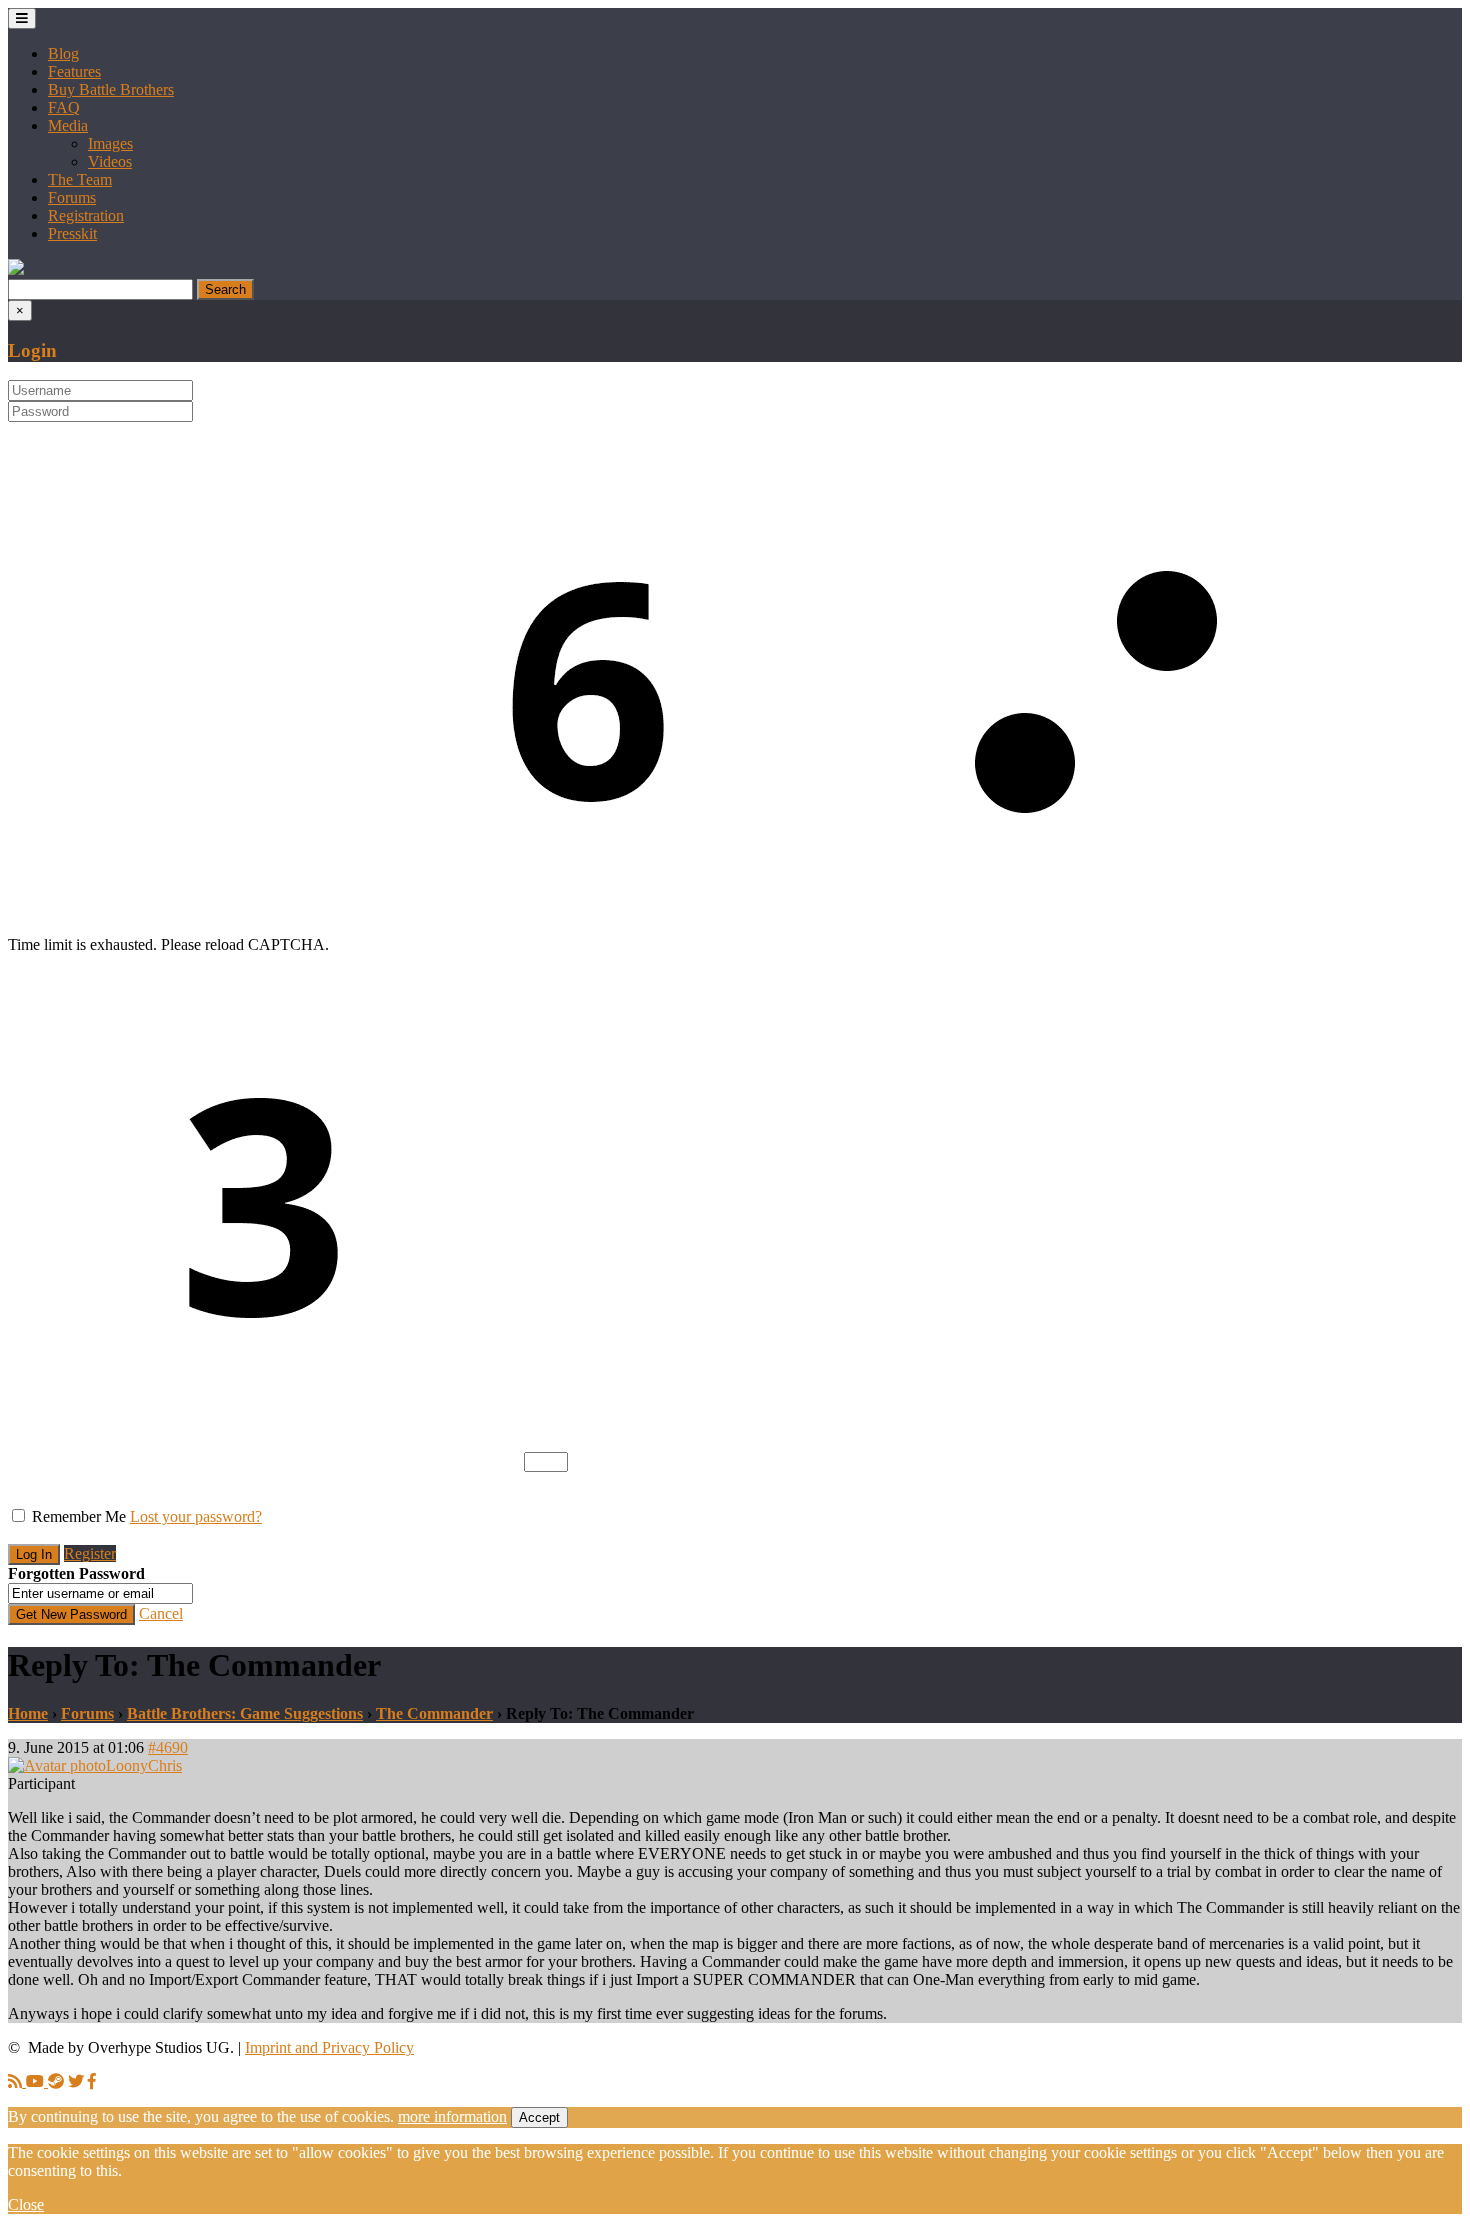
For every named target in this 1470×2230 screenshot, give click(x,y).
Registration (86, 215)
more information (452, 2116)
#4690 (168, 1747)
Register (90, 1553)
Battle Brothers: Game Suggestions (245, 1713)
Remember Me (79, 1516)
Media (68, 125)
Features (74, 71)
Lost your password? (196, 1516)
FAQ (64, 107)
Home (28, 1713)
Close (26, 2204)
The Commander (434, 1713)
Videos (110, 161)
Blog (63, 53)
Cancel (161, 1613)
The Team (80, 179)
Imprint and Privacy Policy (329, 2047)
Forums (72, 197)
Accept (539, 2117)
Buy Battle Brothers (111, 89)
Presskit (72, 233)
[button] (16, 269)
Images (110, 143)
